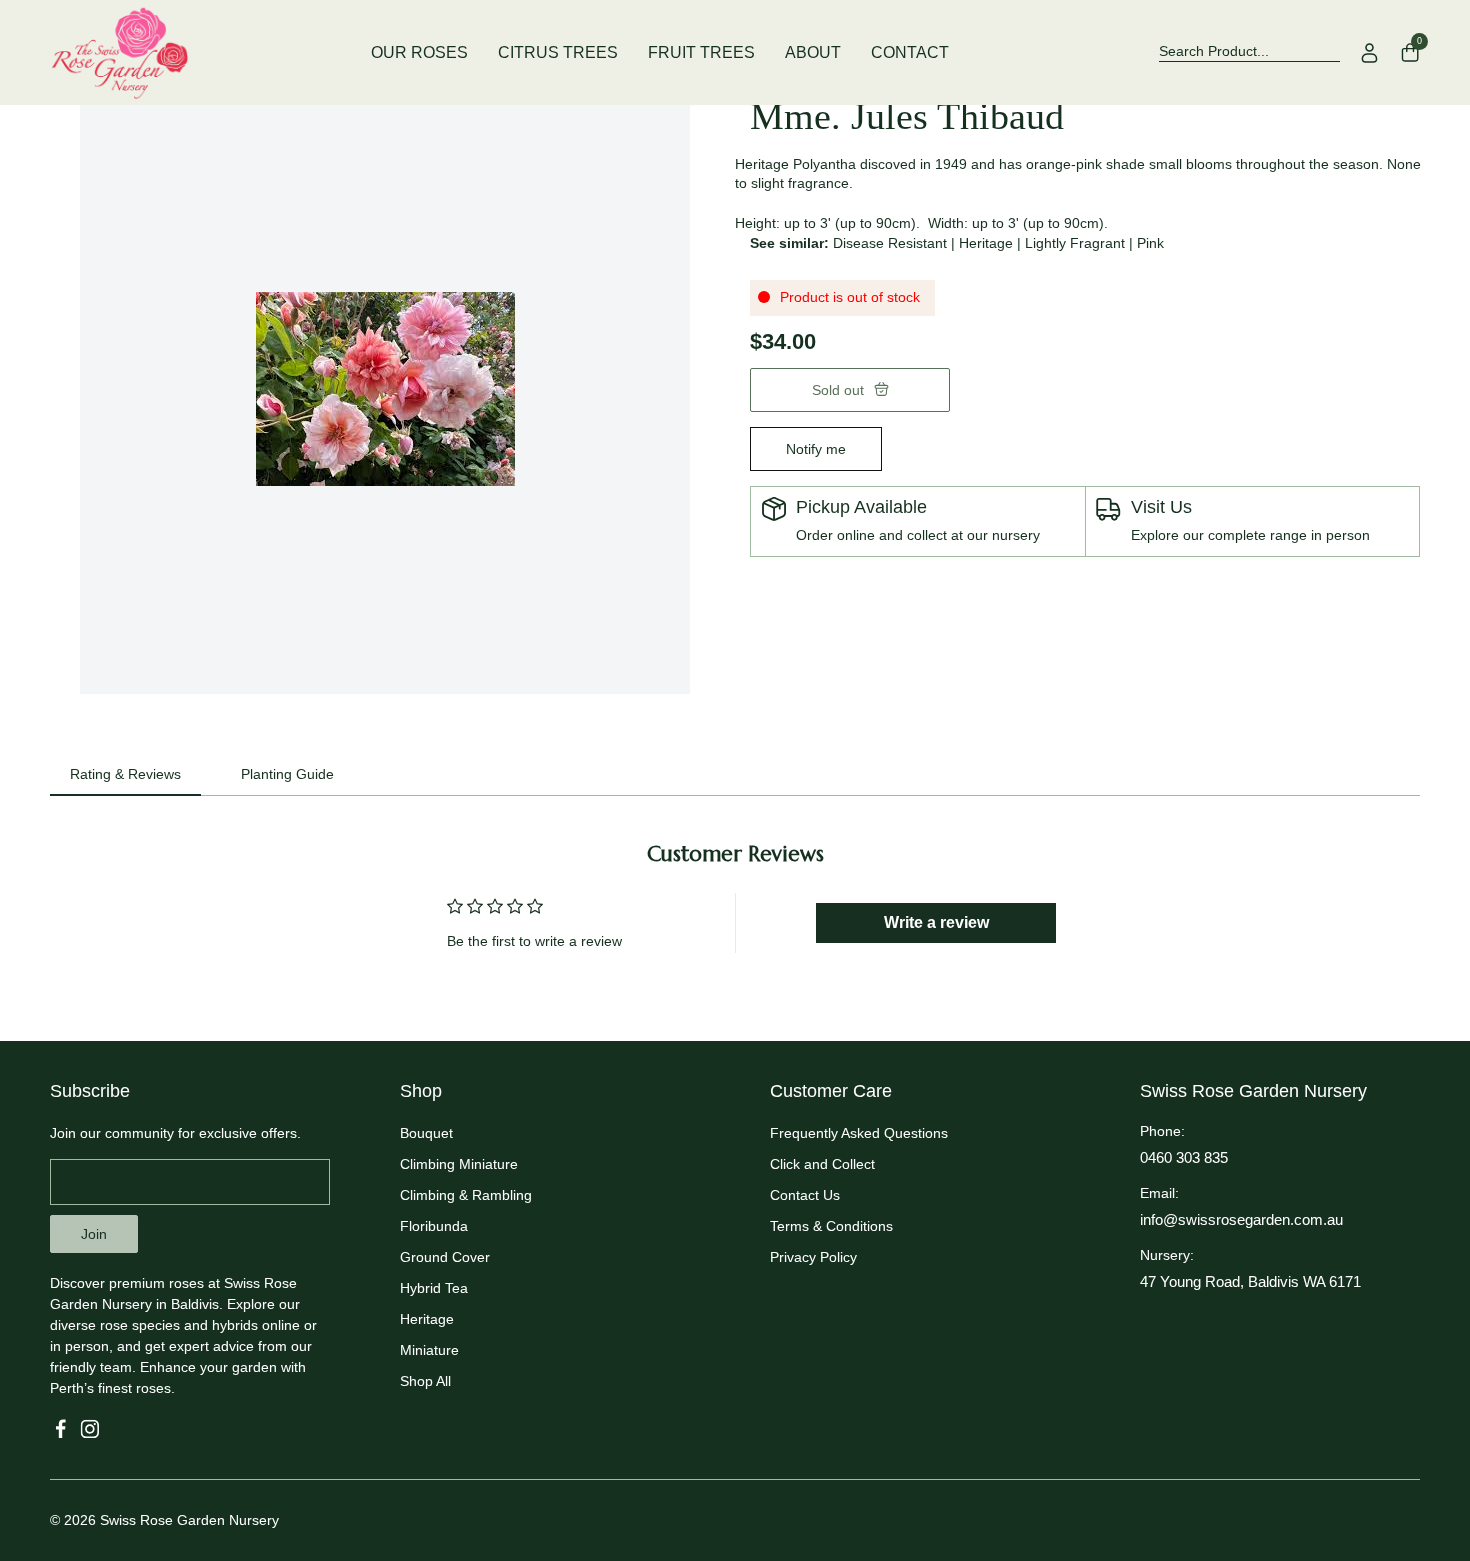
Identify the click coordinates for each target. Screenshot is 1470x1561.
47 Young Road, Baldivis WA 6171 (1250, 1281)
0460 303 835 (1184, 1157)
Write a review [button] (936, 922)
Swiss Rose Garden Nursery (189, 1520)
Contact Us (805, 1195)
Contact (910, 52)
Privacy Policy (813, 1257)
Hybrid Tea (434, 1288)
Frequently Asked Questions (859, 1133)
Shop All (425, 1381)
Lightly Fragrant (1075, 243)
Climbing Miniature (459, 1164)
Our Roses (419, 52)
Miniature (429, 1350)
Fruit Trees (701, 52)
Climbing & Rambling (466, 1195)
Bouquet (426, 1133)
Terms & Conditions (831, 1226)
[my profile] (1370, 53)
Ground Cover (445, 1257)
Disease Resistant (890, 243)
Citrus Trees (558, 52)
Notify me (816, 449)
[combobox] (1249, 52)
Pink (1150, 243)
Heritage (986, 243)
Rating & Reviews (125, 774)
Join (94, 1234)
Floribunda (434, 1226)
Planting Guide (287, 774)
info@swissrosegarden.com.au (1241, 1219)
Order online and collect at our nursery (918, 535)
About (813, 52)
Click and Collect (822, 1164)
